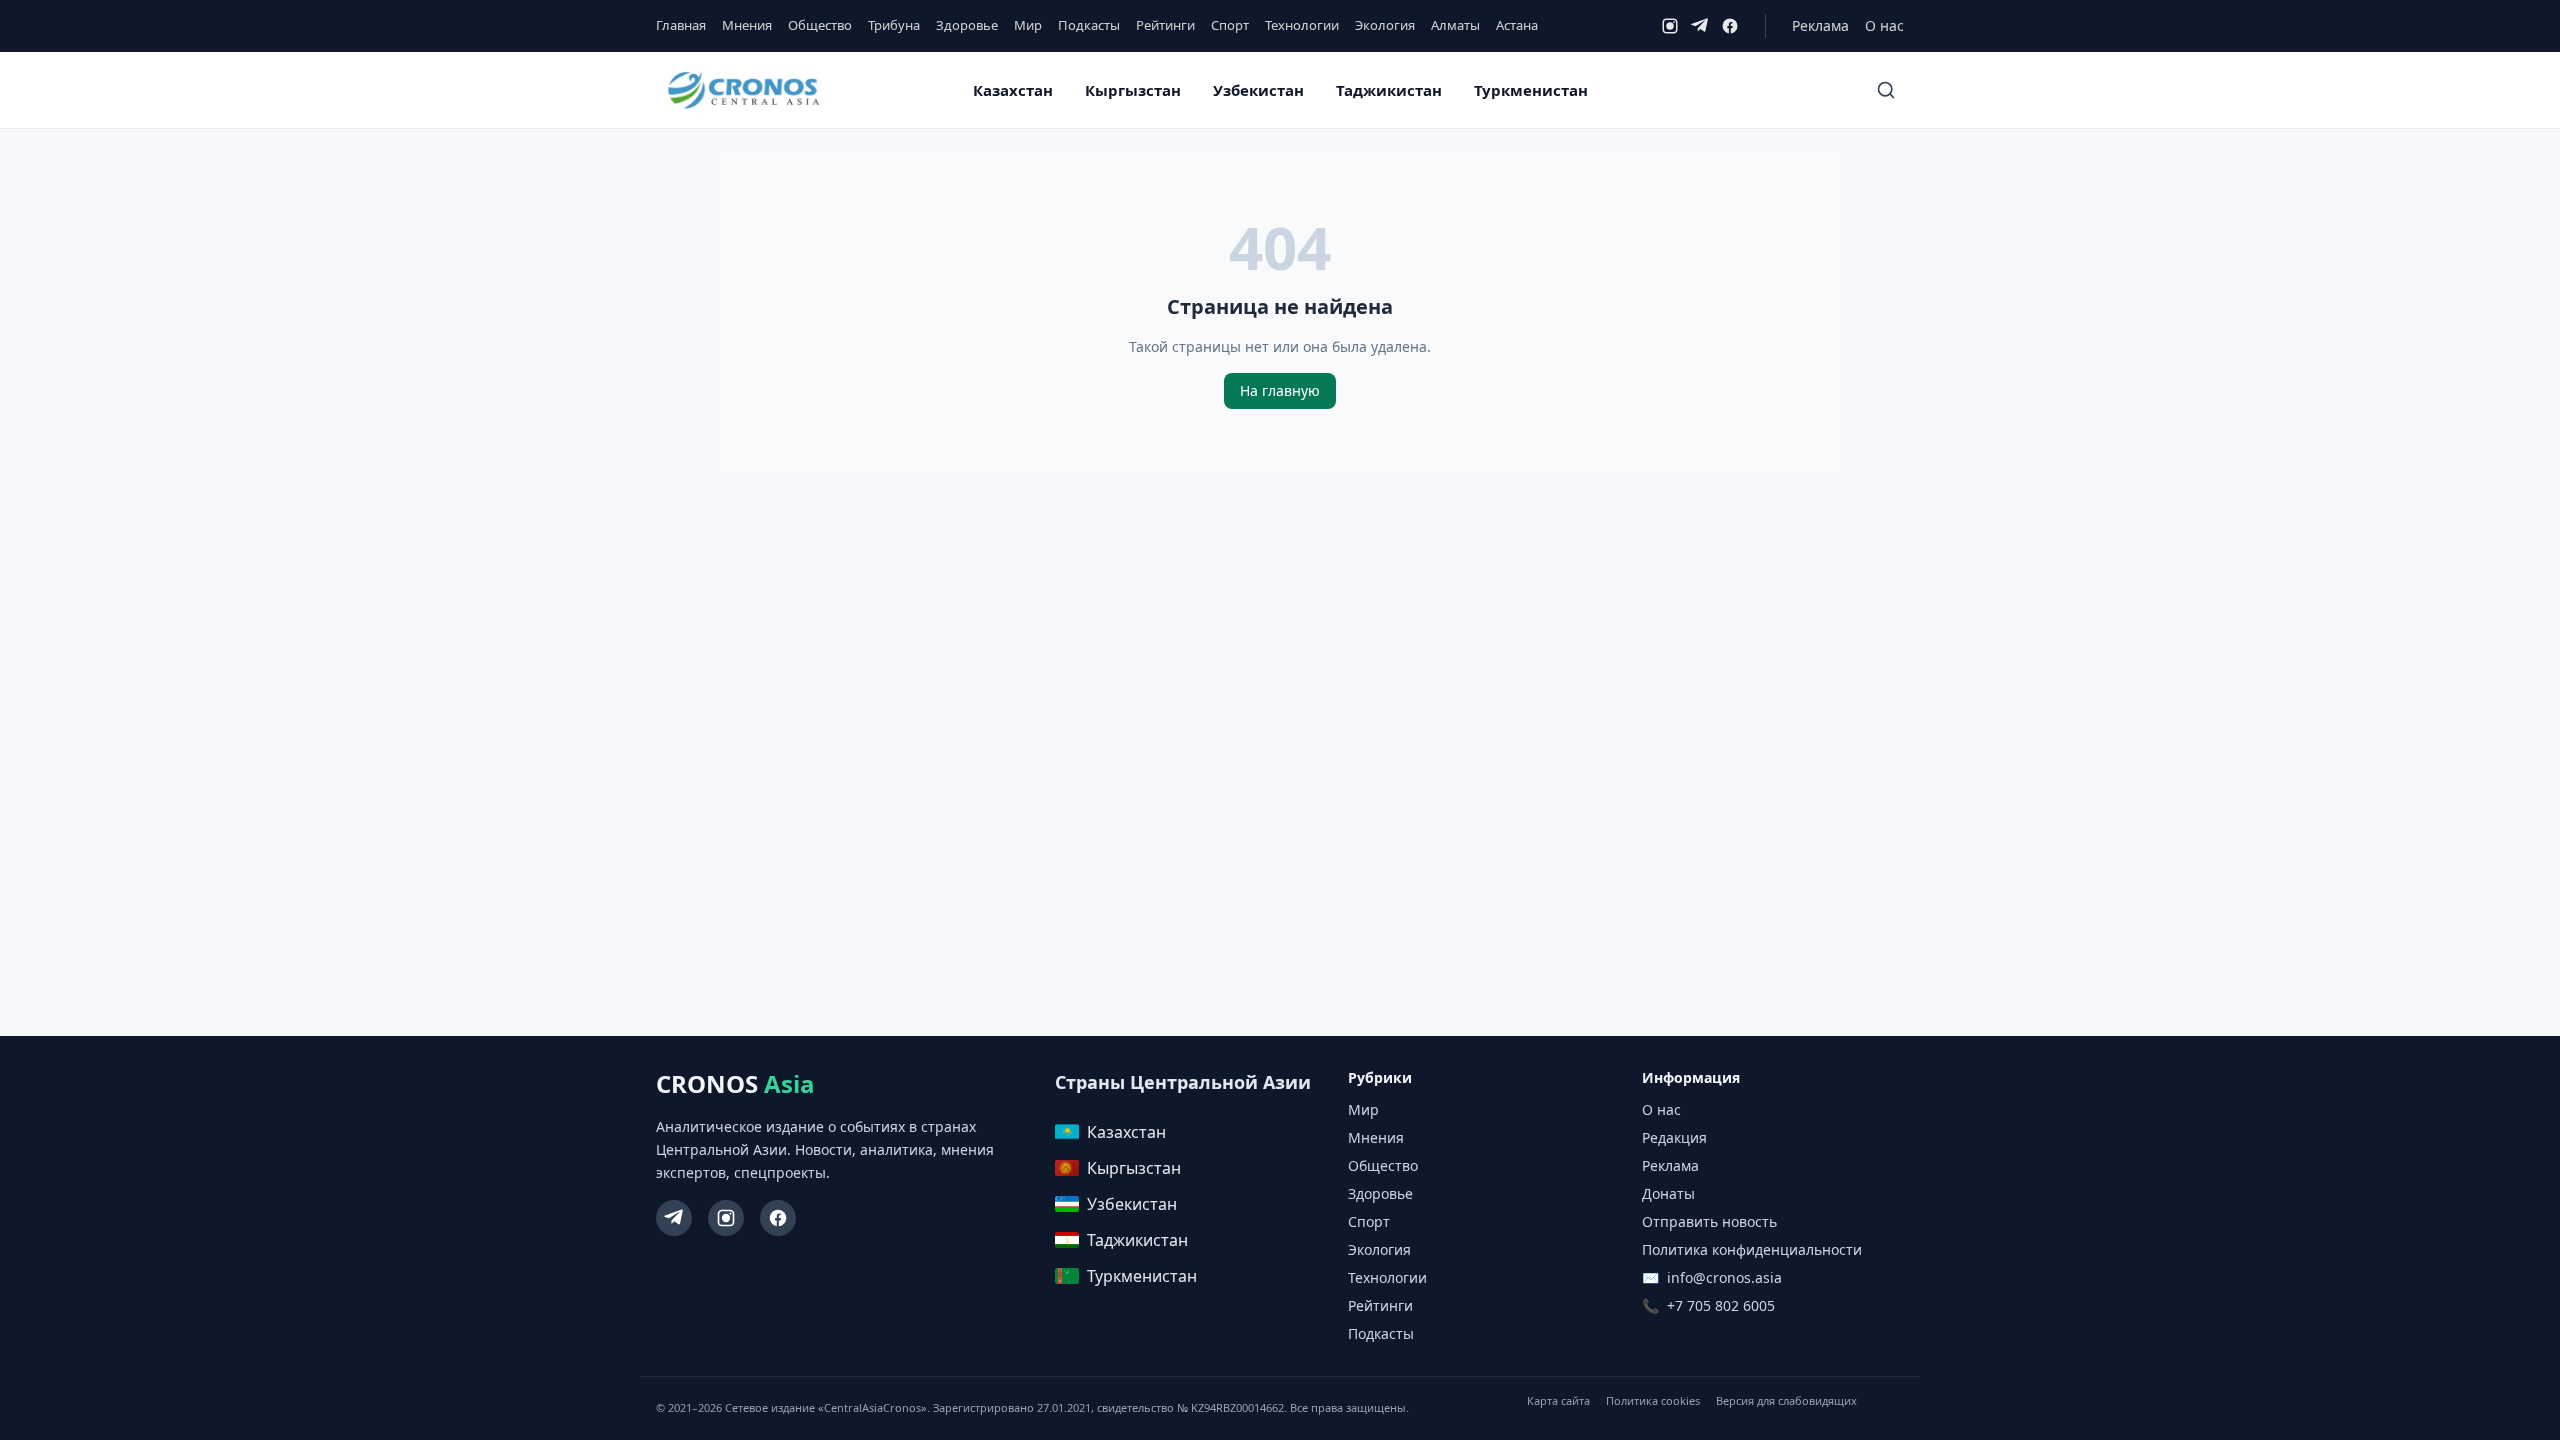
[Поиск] (1886, 90)
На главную (1280, 390)
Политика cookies (1653, 1400)
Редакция (1674, 1137)
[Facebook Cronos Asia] (778, 1218)
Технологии (1302, 25)
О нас (1884, 25)
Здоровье (967, 25)
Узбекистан (1258, 90)
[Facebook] (1730, 26)
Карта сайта (1558, 1400)
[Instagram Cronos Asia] (726, 1218)
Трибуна (894, 25)
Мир (1028, 25)
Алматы (1455, 25)
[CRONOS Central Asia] (743, 90)
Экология (1385, 25)
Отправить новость (1709, 1221)
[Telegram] (1700, 26)
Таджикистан (1389, 90)
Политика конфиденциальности (1752, 1249)
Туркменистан (1531, 90)
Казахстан (1013, 90)
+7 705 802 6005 (1721, 1305)
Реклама (1820, 25)
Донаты (1668, 1193)
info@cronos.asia (1724, 1277)
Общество (820, 25)
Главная (681, 25)
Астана (1517, 25)
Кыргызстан (1133, 90)
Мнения (747, 25)
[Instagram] (1670, 26)
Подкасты (1089, 25)
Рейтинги (1165, 25)
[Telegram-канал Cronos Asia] (674, 1218)
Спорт (1230, 25)
